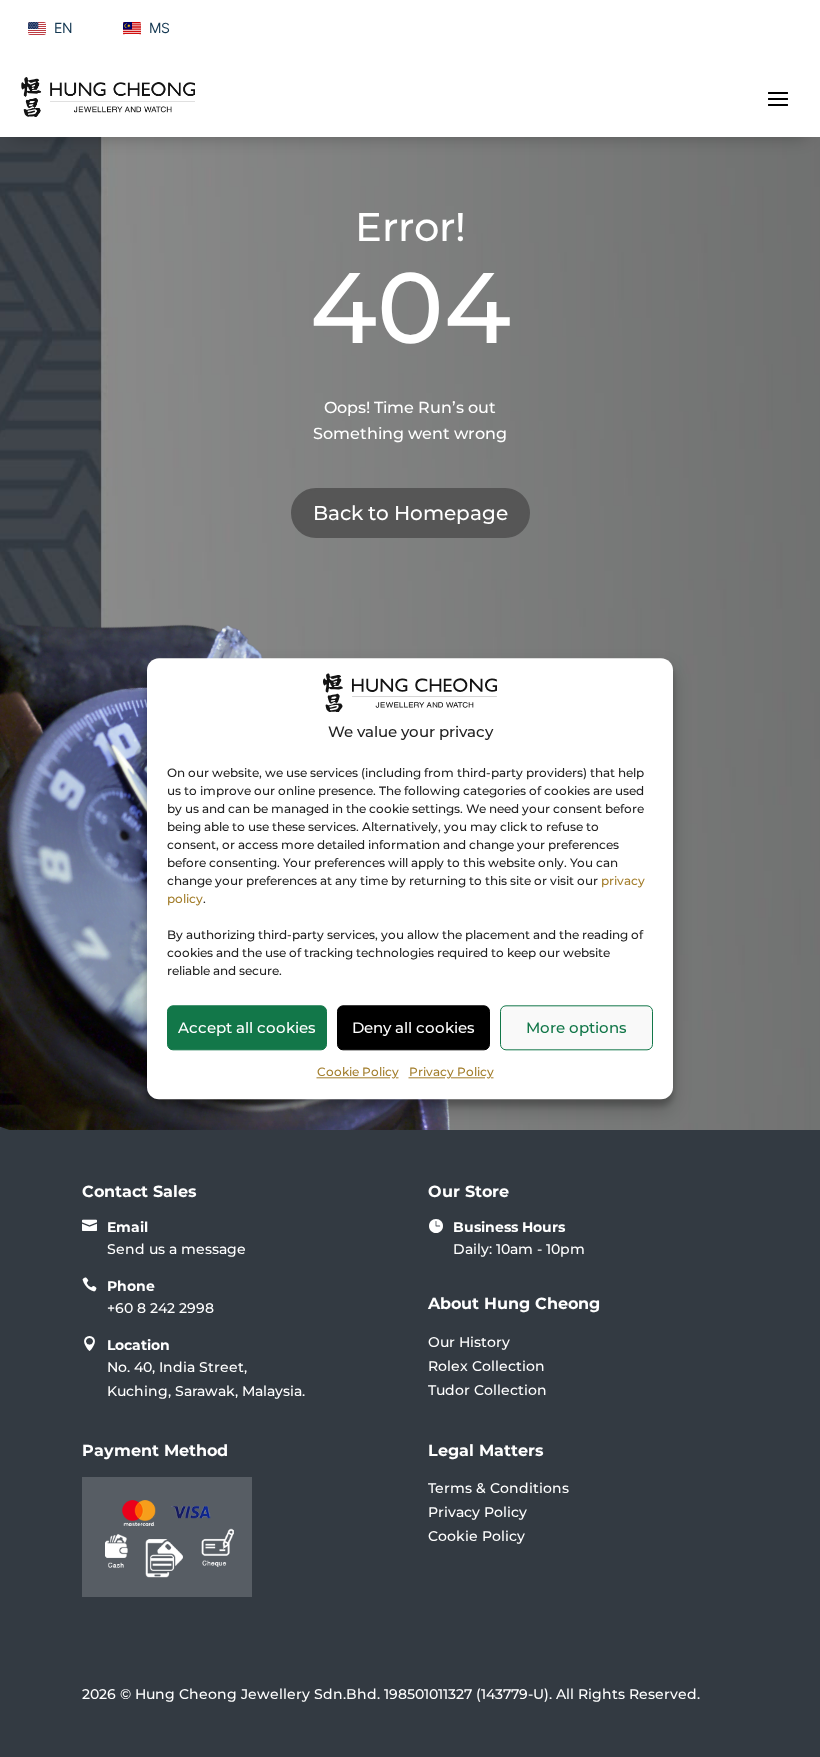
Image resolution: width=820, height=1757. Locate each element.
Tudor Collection (487, 1390)
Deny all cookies (413, 1027)
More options (576, 1027)
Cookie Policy (358, 1071)
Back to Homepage (410, 513)
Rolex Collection (486, 1366)
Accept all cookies (247, 1027)
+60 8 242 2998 (160, 1308)
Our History (469, 1342)
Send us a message (176, 1249)
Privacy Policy (451, 1071)
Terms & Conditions (498, 1488)
